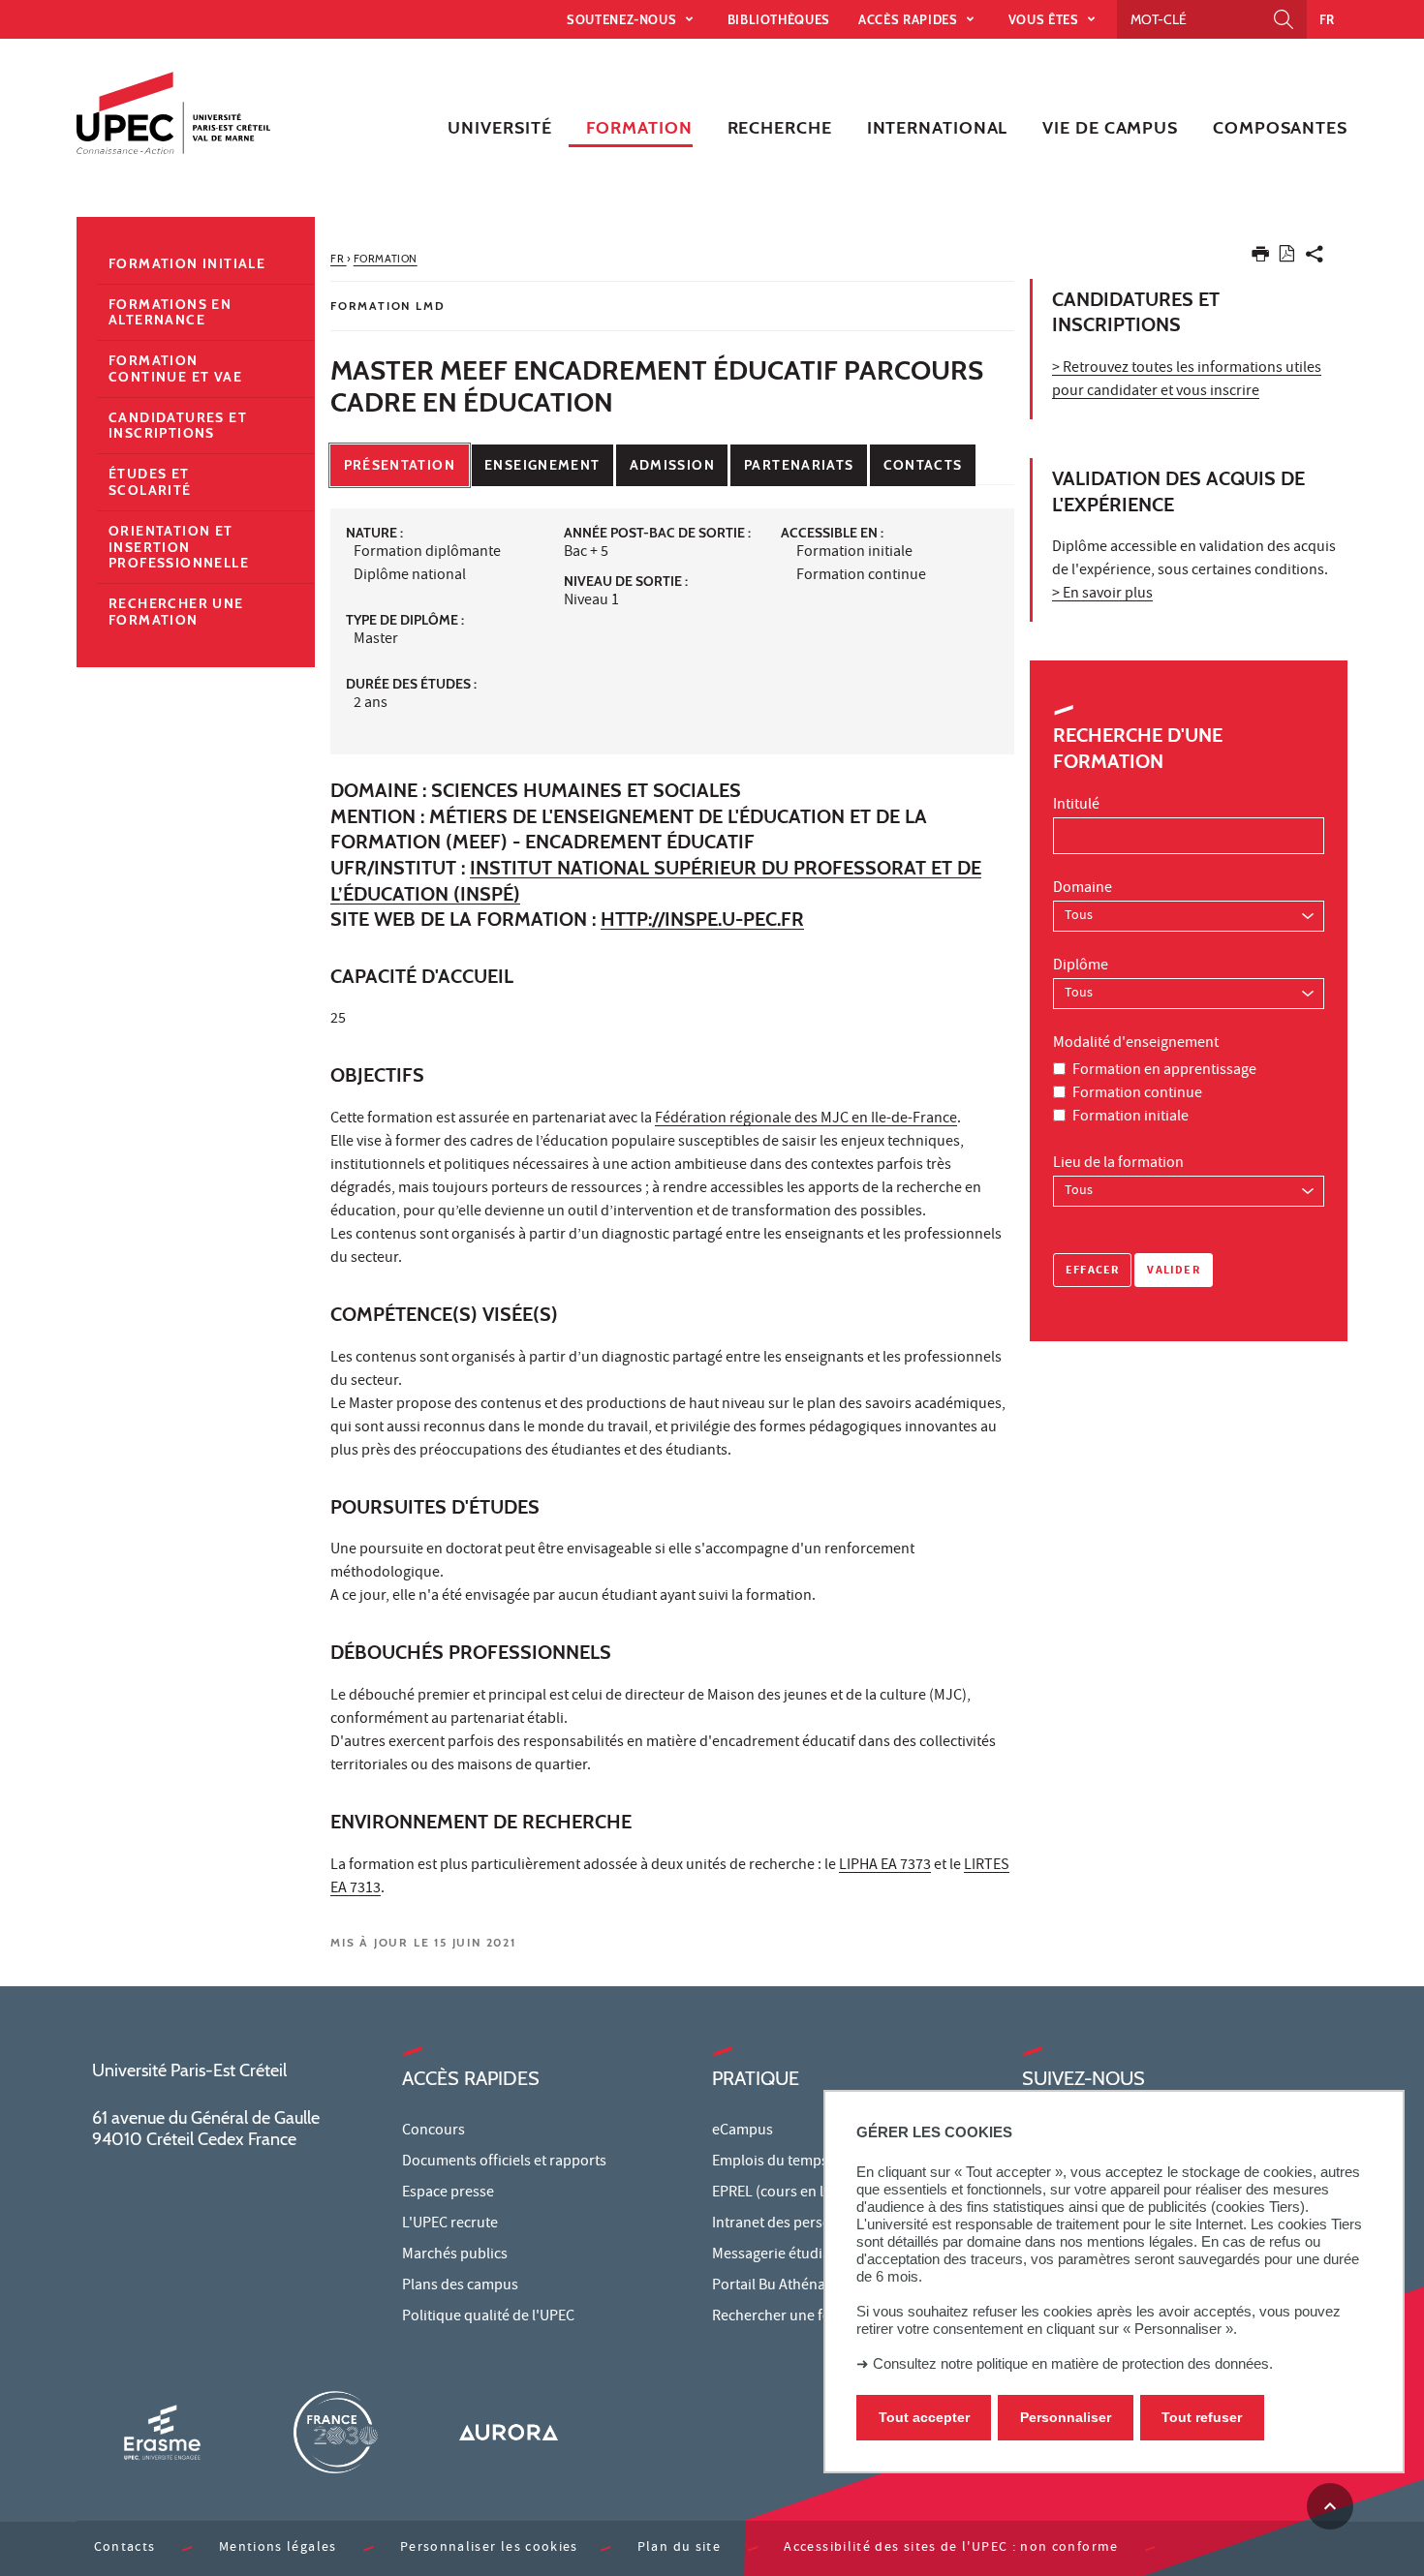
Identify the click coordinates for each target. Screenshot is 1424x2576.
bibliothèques (779, 19)
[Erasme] (162, 2432)
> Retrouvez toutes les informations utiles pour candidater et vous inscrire (1187, 381)
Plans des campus (460, 2286)
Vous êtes (1046, 19)
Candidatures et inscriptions (178, 426)
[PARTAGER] (1315, 258)
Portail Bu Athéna (769, 2286)
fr (1327, 19)
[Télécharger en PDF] (1287, 257)
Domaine (1083, 889)
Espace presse (448, 2193)
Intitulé (1076, 806)
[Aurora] (509, 2432)
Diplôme (1081, 966)
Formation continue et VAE (175, 368)
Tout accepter (924, 2417)
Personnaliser (1066, 2417)
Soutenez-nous (623, 19)
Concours (433, 2131)
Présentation (400, 465)
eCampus (743, 2131)
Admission (672, 465)
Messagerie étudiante (782, 2255)
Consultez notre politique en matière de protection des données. (1073, 2363)
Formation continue (1137, 1094)
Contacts (923, 465)
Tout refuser (1202, 2417)
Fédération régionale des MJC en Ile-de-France (806, 1119)
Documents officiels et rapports (504, 2162)
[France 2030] (335, 2432)
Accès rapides (910, 19)
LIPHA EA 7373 (885, 1866)
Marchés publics (455, 2255)
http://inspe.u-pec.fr (702, 919)
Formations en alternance (170, 312)
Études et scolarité (150, 482)
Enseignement (542, 465)
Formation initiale (1130, 1118)
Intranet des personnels (789, 2224)
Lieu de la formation (1118, 1164)
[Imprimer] (1260, 258)
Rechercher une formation (176, 612)
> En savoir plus (1102, 595)
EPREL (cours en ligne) (784, 2193)
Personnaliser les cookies (489, 2548)
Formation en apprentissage (1164, 1071)
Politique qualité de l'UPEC (488, 2317)
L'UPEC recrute (450, 2224)
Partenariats (799, 465)
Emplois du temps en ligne (797, 2162)
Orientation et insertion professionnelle (179, 547)
